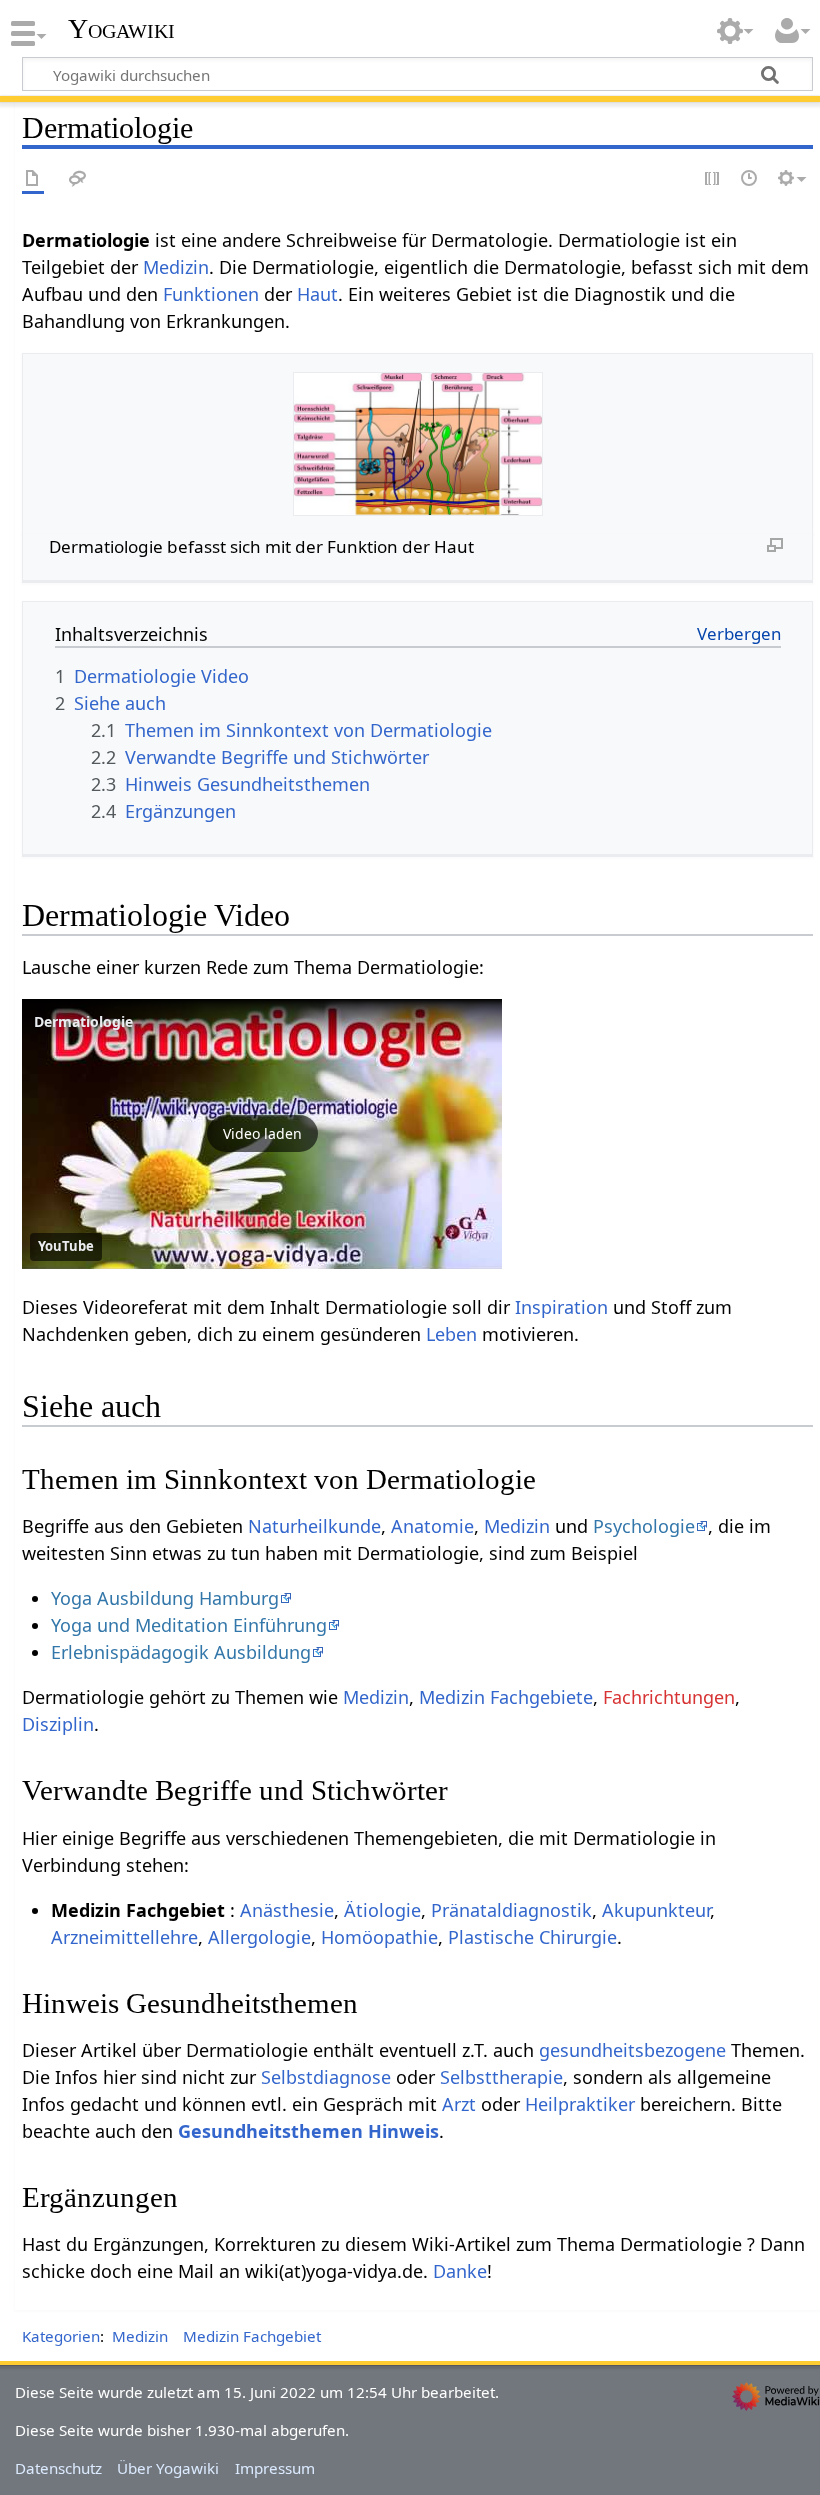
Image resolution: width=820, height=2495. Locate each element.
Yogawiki (121, 29)
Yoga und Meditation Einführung (189, 1625)
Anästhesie (287, 1910)
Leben (451, 1334)
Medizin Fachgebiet (252, 2336)
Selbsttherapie (501, 2077)
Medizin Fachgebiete (506, 1697)
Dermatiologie (83, 1021)
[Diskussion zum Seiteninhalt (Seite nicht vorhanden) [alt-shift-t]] (78, 179)
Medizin (176, 267)
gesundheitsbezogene (632, 2050)
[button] (262, 1134)
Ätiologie (382, 1910)
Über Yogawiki (168, 2468)
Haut (317, 294)
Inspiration (561, 1307)
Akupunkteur (656, 1910)
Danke (460, 2271)
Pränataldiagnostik (511, 1910)
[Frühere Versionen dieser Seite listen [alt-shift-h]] (750, 179)
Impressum (275, 2468)
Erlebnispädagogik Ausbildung (181, 1652)
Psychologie (644, 1526)
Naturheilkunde (314, 1526)
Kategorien (61, 2336)
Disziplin (58, 1724)
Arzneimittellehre (124, 1937)
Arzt (459, 2104)
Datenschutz (58, 2468)
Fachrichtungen (669, 1697)
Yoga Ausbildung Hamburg (165, 1598)
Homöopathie (379, 1937)
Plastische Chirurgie (532, 1937)
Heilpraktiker (580, 2104)
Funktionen (211, 294)
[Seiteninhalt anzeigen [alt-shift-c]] (33, 179)
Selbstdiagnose (326, 2077)
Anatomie (432, 1526)
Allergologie (259, 1937)
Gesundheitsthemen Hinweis (308, 2131)
